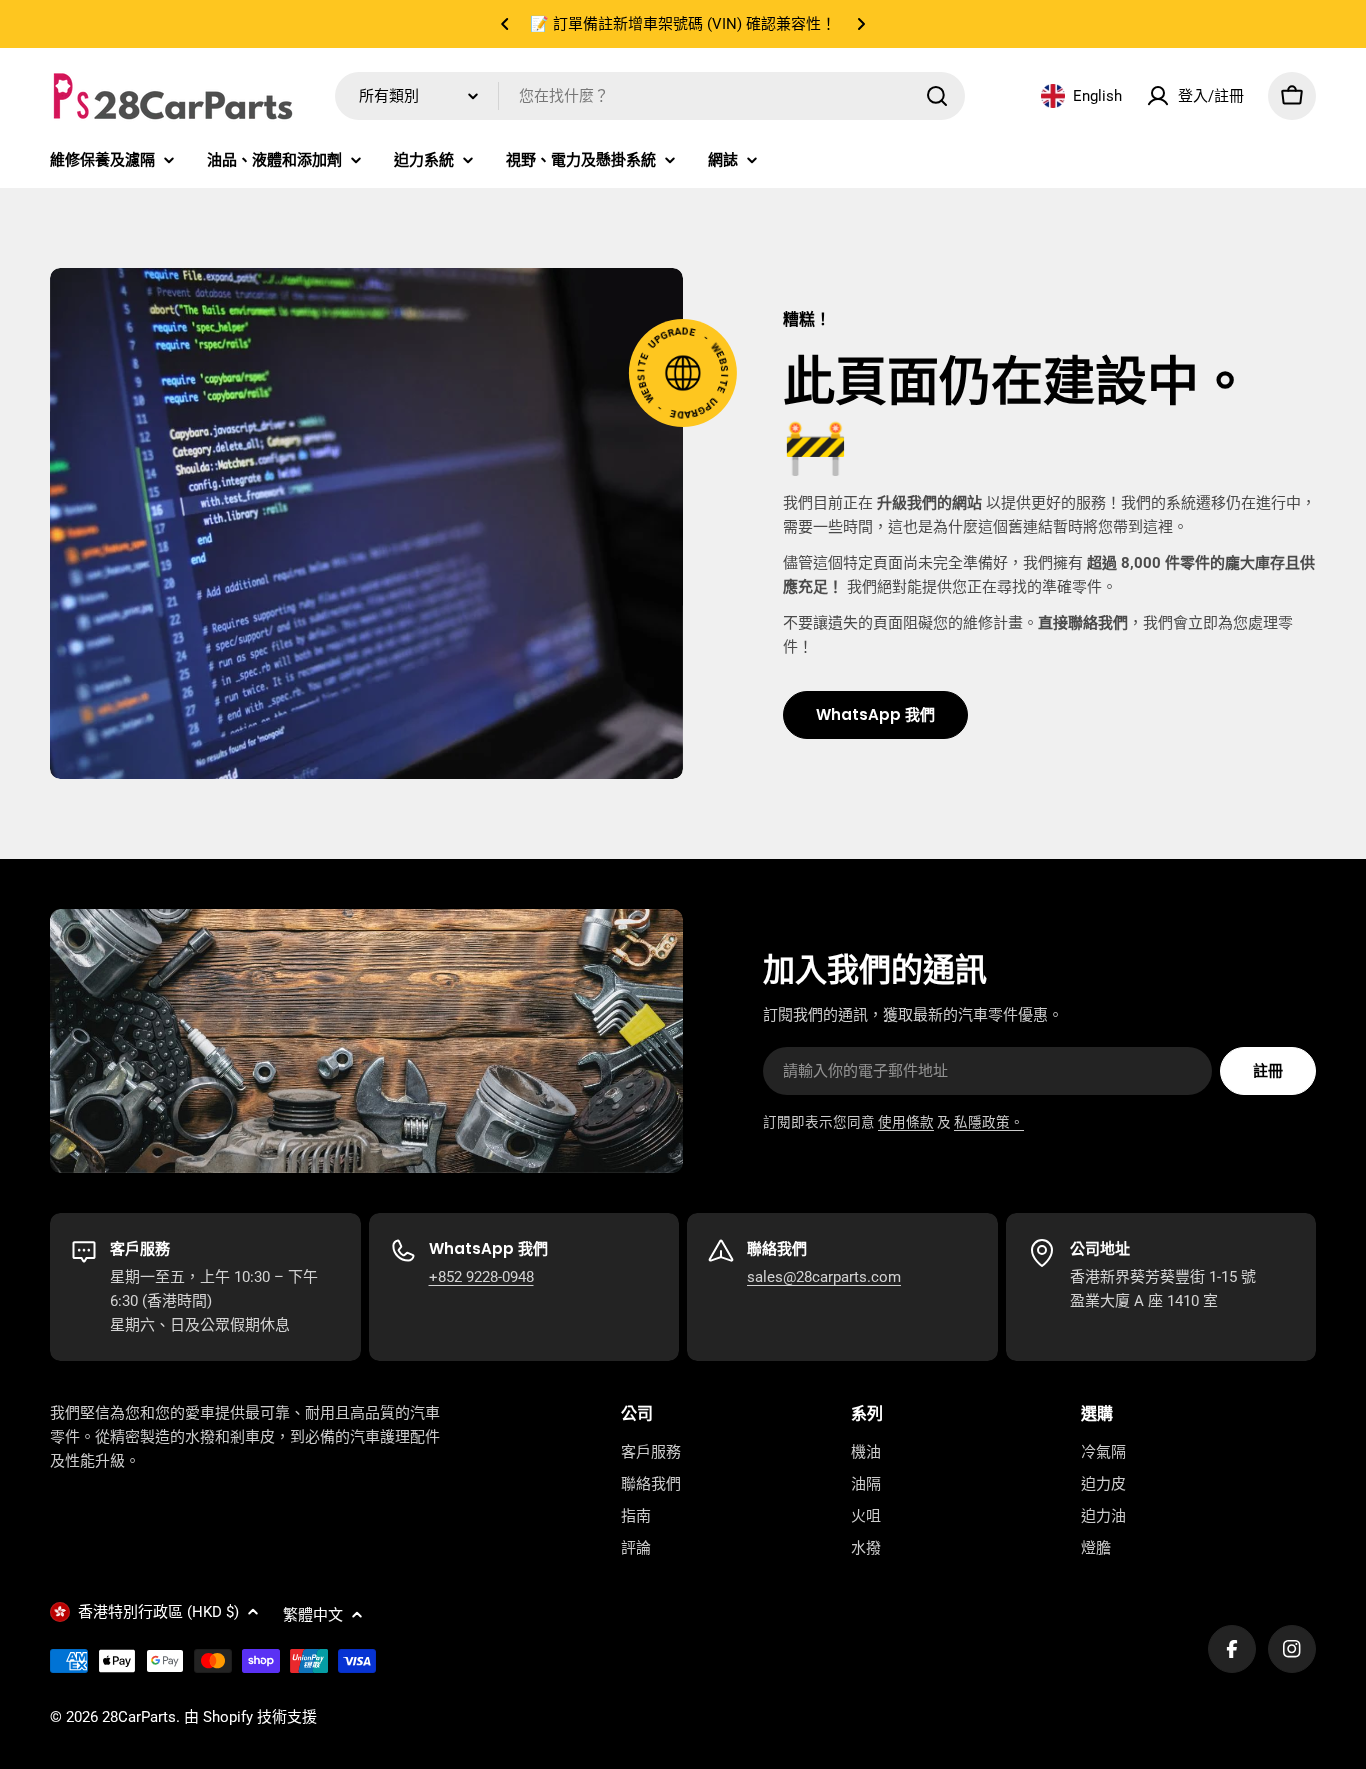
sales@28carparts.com (824, 1277)
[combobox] (650, 96)
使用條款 (906, 1122)
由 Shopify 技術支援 (250, 1717)
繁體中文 (313, 1615)
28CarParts (139, 1717)
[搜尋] (937, 96)
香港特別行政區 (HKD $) (158, 1612)
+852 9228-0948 (481, 1277)
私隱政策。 (989, 1122)
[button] (505, 24)
